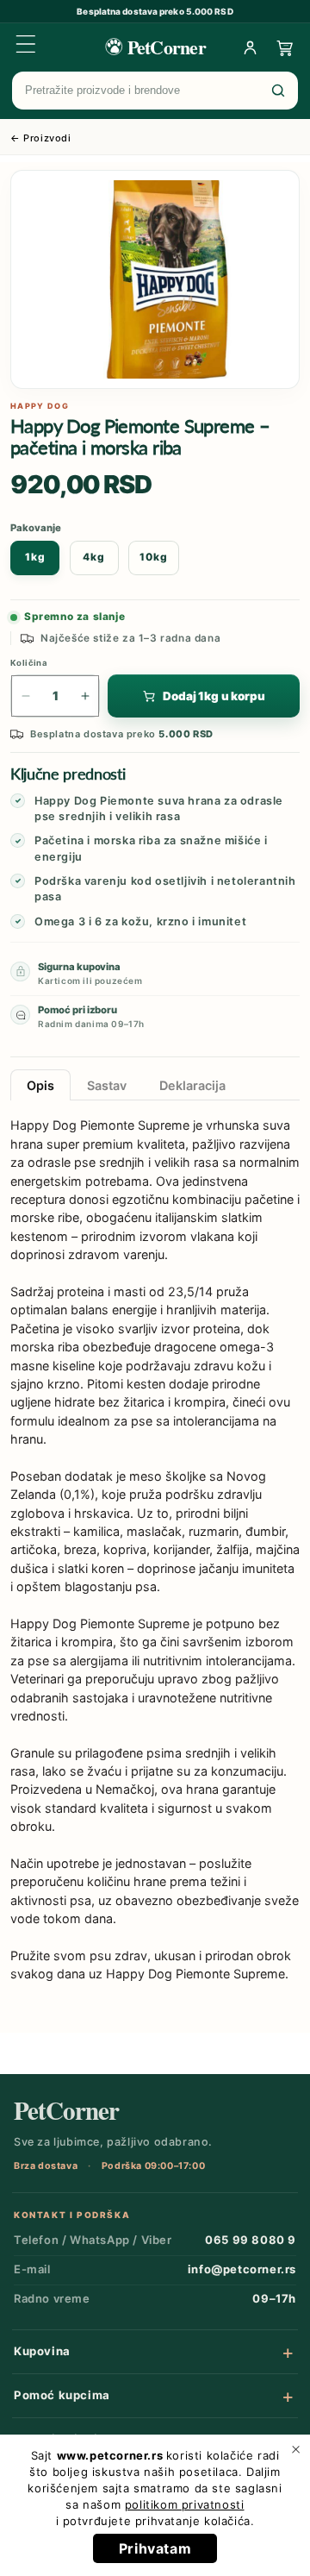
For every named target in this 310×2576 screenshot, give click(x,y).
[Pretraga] (278, 91)
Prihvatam (155, 2548)
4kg (94, 557)
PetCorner (66, 2111)
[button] (26, 44)
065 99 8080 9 (251, 2240)
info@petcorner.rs (242, 2269)
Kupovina (42, 2351)
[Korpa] (285, 47)
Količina (29, 663)
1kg (35, 557)
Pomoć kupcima (62, 2395)
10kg (154, 557)
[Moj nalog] (250, 47)
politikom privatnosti (185, 2504)
